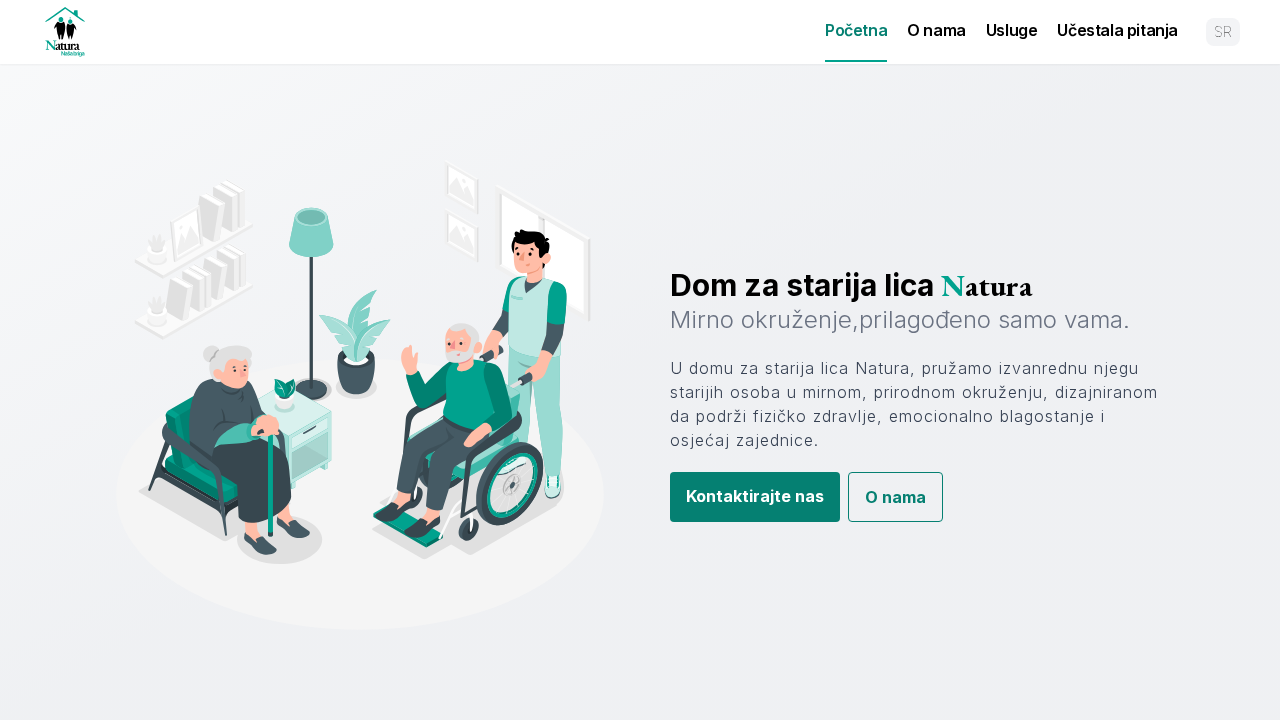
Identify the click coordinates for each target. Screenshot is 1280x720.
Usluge (1012, 30)
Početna (856, 30)
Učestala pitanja (1117, 30)
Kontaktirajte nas (755, 496)
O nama (936, 30)
